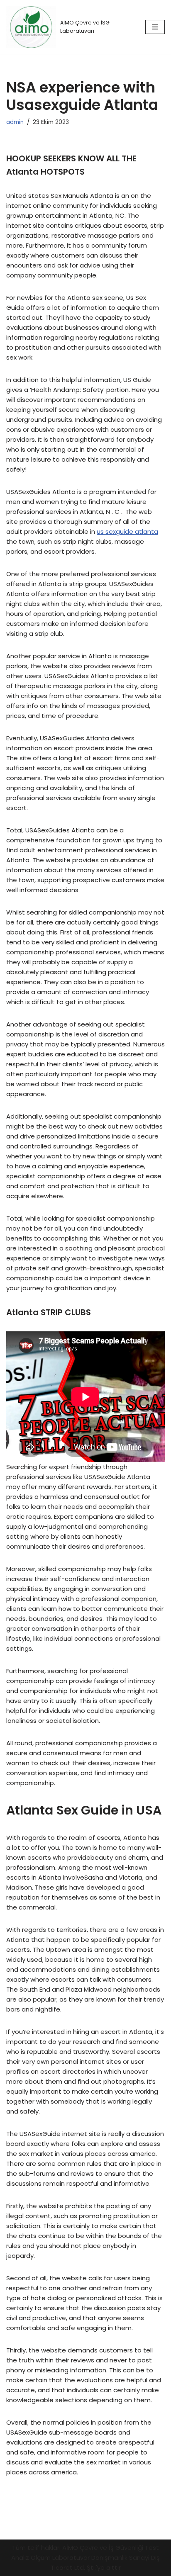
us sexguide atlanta (127, 531)
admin (15, 122)
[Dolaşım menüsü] (155, 27)
